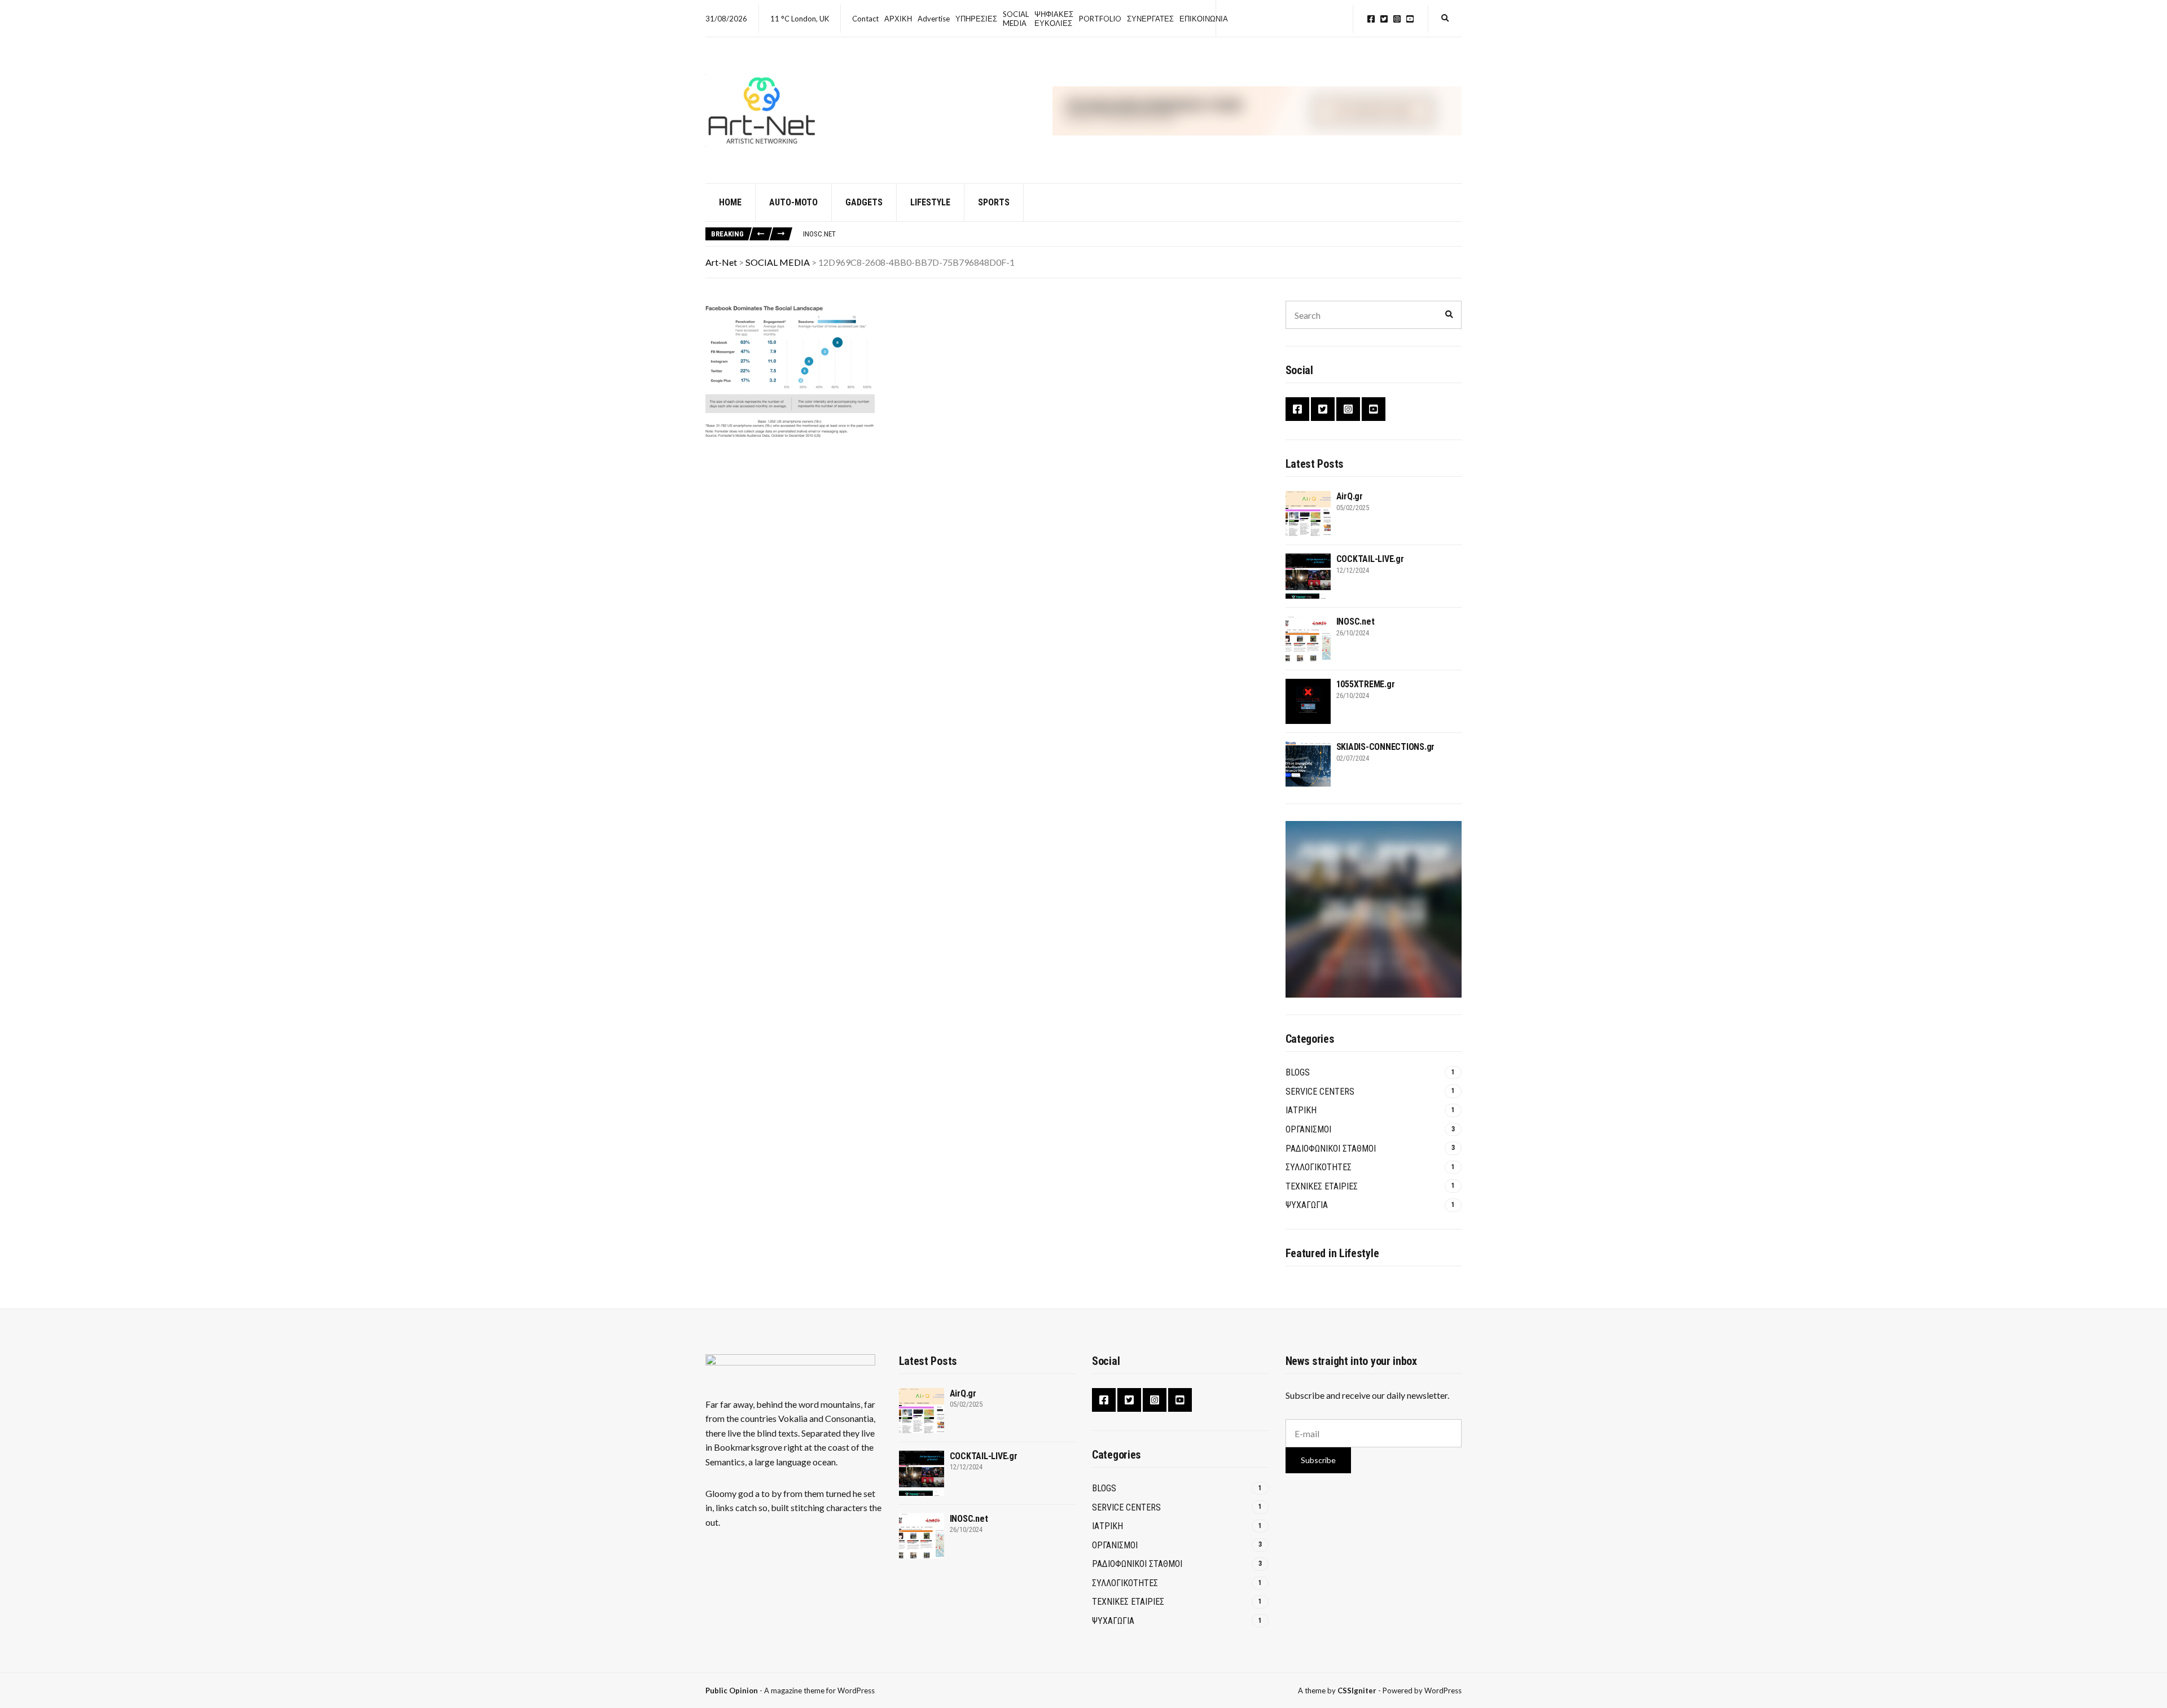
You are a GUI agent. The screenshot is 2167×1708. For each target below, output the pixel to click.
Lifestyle (930, 202)
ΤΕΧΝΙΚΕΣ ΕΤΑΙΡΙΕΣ (1322, 1186)
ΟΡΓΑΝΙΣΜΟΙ (1308, 1129)
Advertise (934, 19)
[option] (1132, 234)
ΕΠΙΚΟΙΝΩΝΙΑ (1204, 19)
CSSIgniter (1357, 1691)
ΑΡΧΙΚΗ (898, 19)
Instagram (1397, 19)
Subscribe (1318, 1460)
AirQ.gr (1350, 496)
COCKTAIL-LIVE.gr (1370, 559)
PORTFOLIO (1100, 19)
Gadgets (864, 202)
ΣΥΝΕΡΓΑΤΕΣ (1150, 19)
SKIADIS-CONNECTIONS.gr (1386, 747)
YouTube (1410, 19)
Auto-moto (793, 202)
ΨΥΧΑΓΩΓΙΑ (1307, 1205)
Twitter (1384, 19)
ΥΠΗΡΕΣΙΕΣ (976, 19)
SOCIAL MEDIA (1016, 19)
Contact (865, 19)
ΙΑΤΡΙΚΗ (1301, 1110)
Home (730, 202)
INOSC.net (819, 234)
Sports (994, 202)
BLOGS (1298, 1072)
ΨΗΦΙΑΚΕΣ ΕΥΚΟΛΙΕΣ (1054, 19)
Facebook (1371, 19)
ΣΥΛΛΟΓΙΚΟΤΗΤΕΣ (1319, 1167)
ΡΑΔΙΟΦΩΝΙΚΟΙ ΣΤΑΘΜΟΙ (1331, 1149)
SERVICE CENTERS (1320, 1092)
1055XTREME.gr (1366, 684)
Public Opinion (732, 1691)
